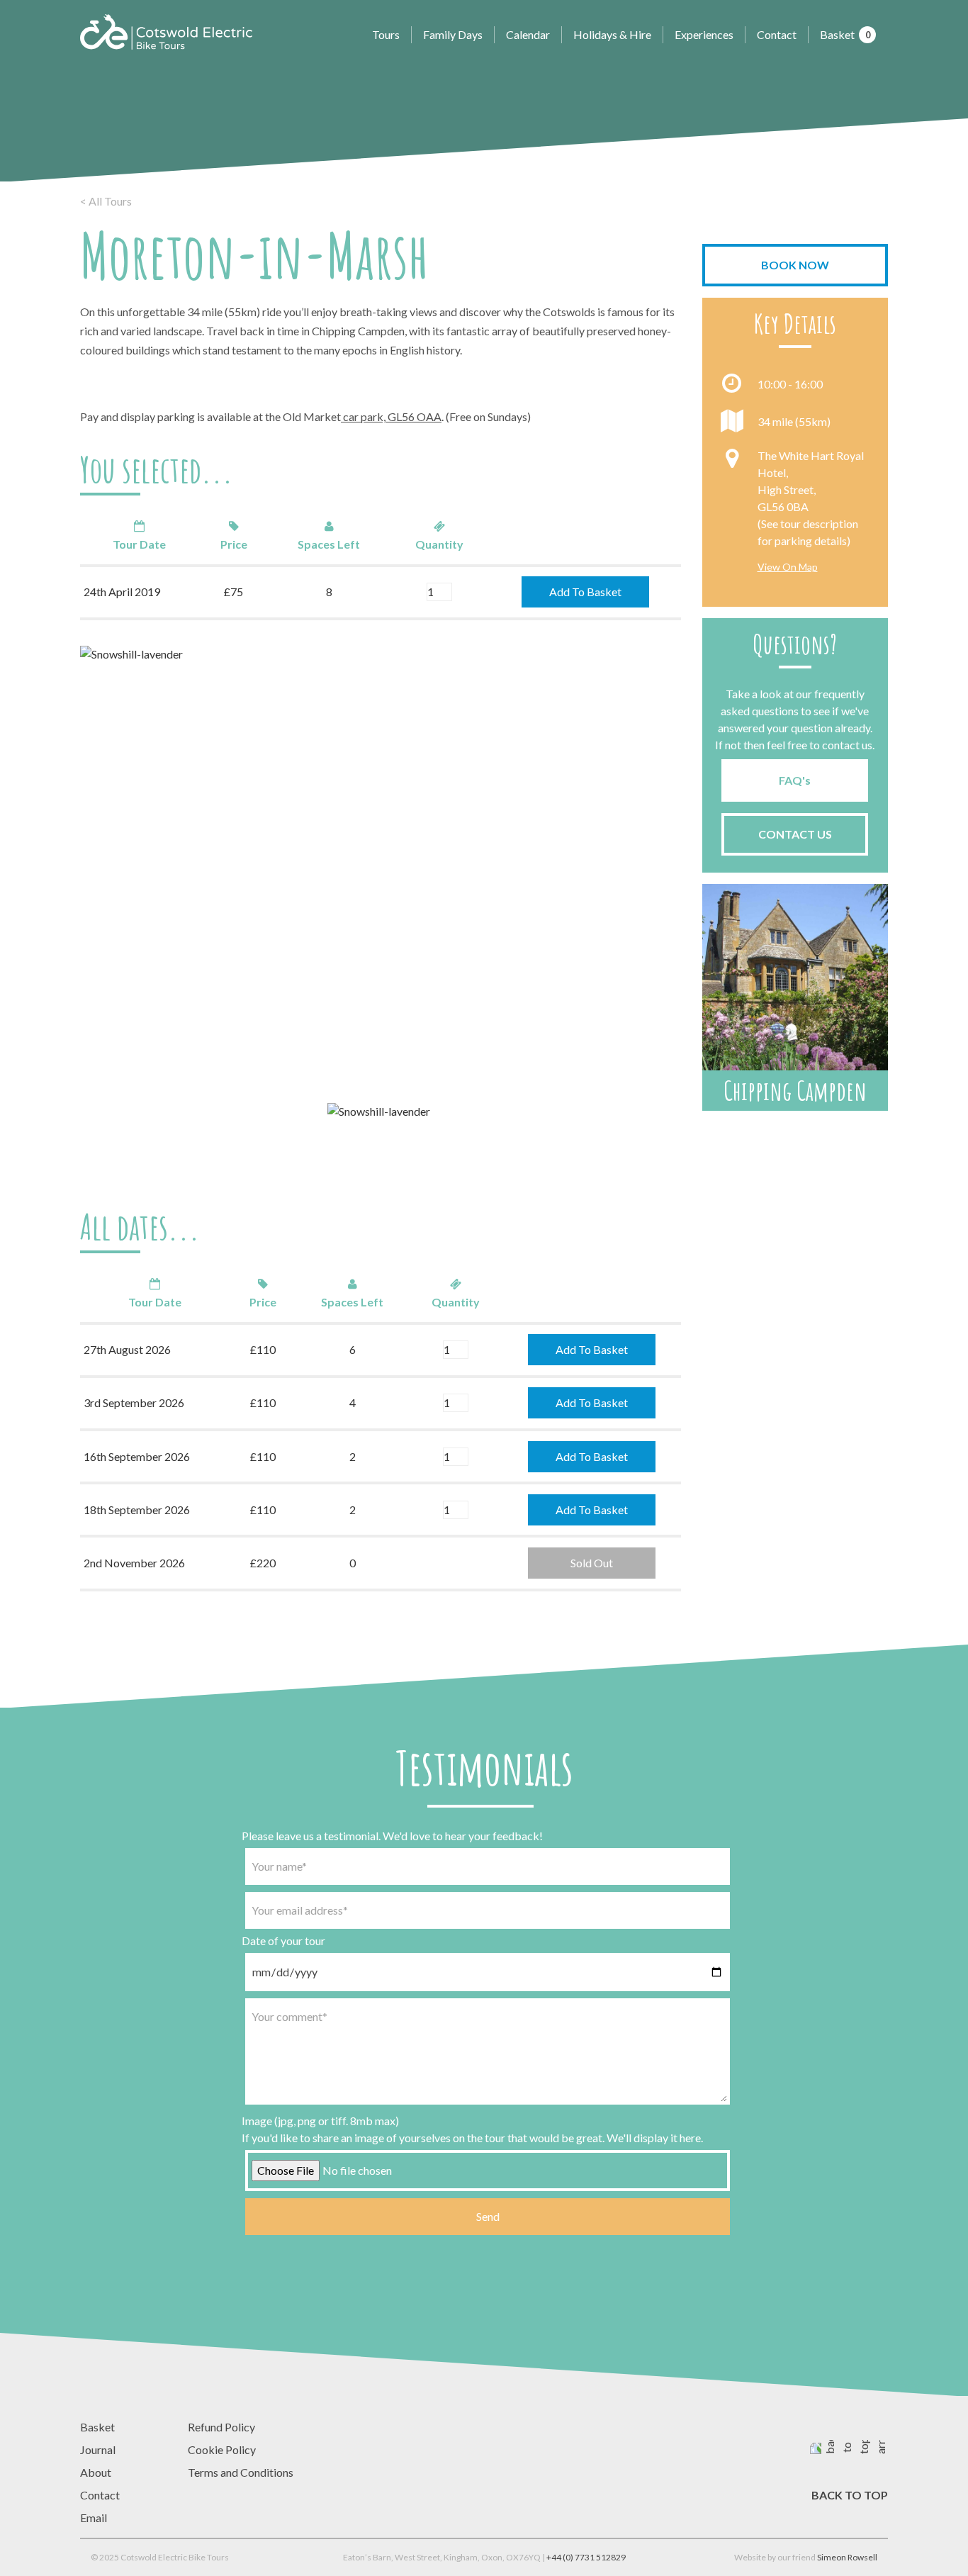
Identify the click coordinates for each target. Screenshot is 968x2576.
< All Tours (106, 201)
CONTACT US (795, 834)
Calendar (528, 34)
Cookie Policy (222, 2449)
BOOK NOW (795, 265)
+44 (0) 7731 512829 (586, 2557)
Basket (845, 34)
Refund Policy (221, 2427)
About (96, 2472)
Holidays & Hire (612, 34)
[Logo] (166, 32)
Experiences (704, 34)
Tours (386, 34)
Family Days (453, 34)
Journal (98, 2449)
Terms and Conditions (241, 2472)
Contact (777, 34)
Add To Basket (585, 592)
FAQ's (795, 780)
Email (94, 2518)
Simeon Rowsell (847, 2557)
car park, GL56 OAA (391, 416)
